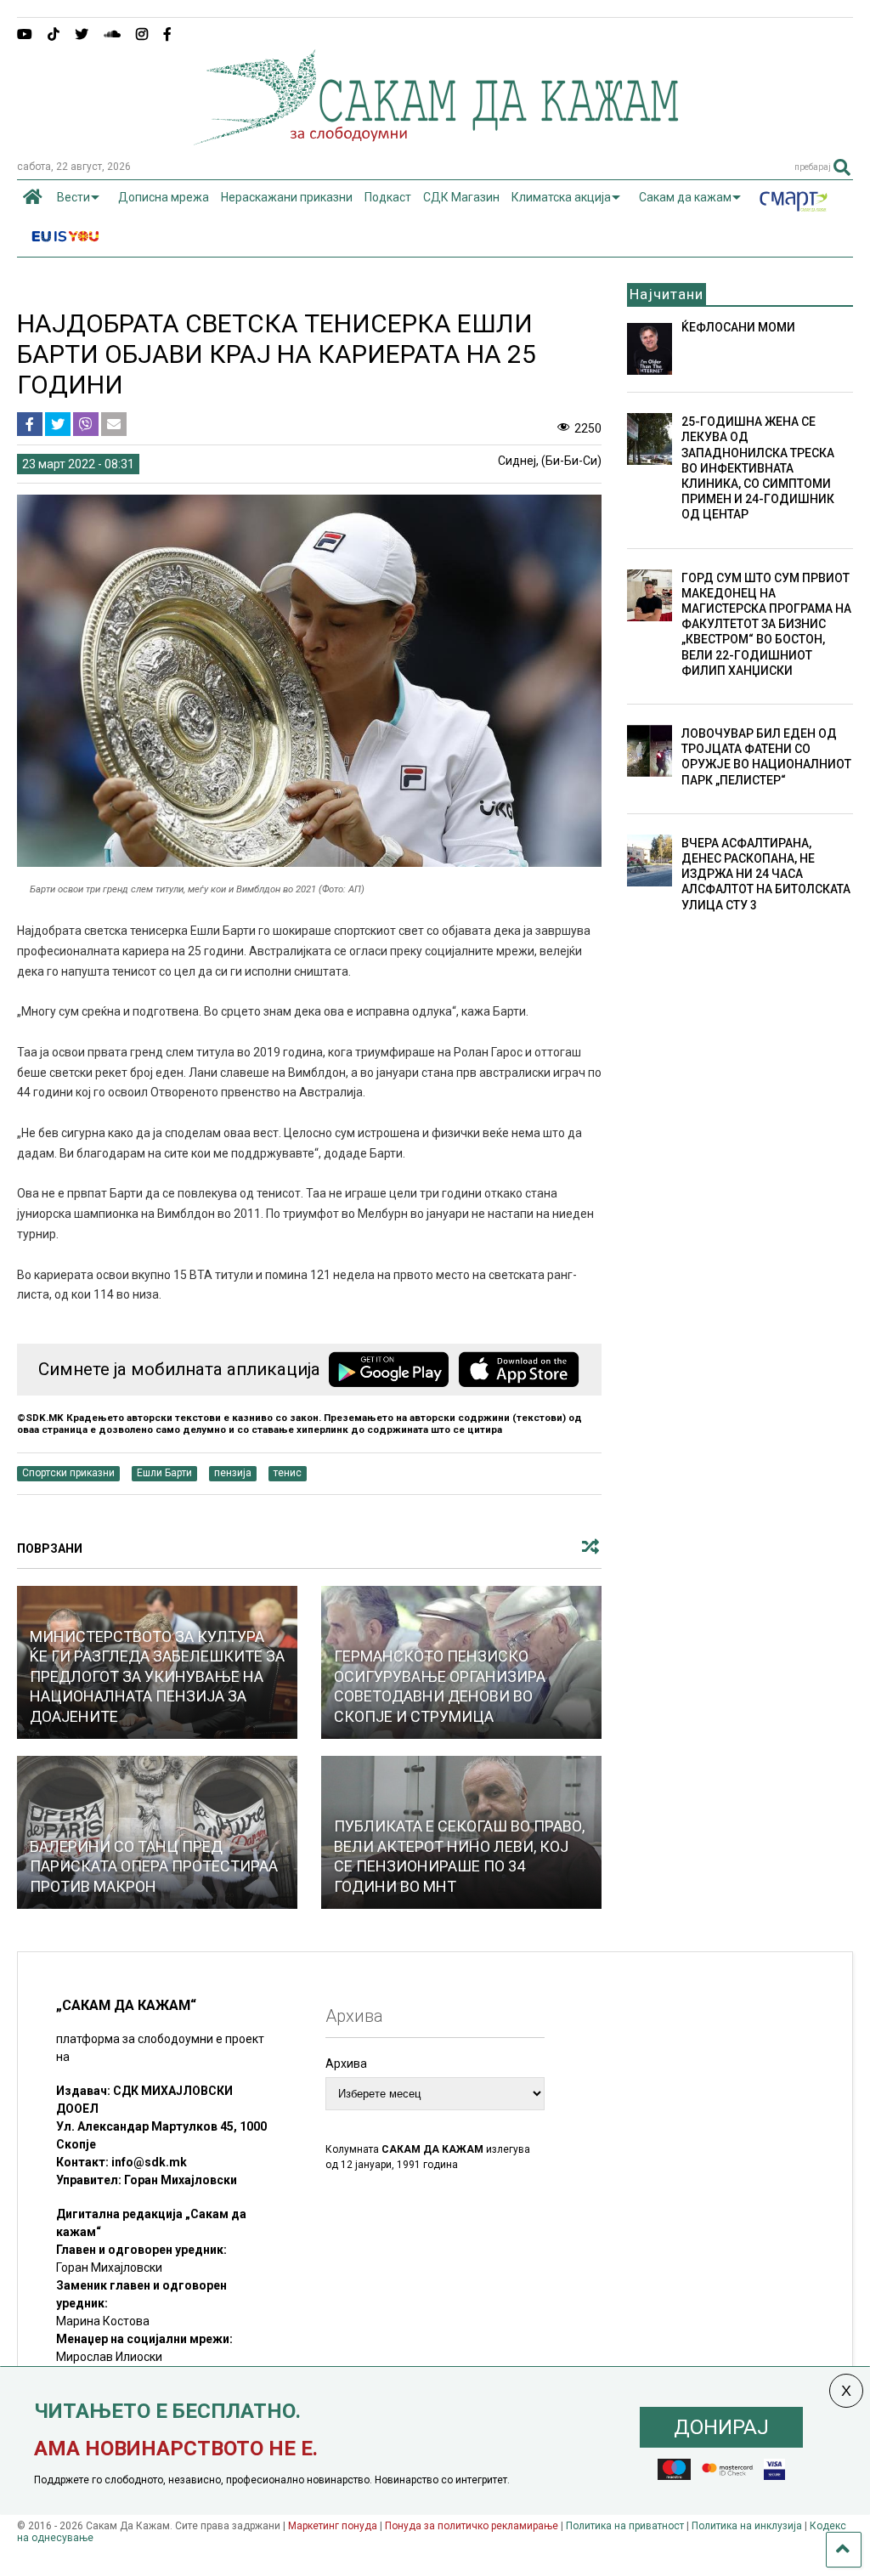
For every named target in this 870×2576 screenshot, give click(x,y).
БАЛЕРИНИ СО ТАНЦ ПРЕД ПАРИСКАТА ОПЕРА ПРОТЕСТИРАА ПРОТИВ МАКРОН (154, 1866)
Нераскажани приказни (287, 197)
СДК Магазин (461, 197)
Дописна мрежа (164, 197)
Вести (73, 197)
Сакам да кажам (685, 197)
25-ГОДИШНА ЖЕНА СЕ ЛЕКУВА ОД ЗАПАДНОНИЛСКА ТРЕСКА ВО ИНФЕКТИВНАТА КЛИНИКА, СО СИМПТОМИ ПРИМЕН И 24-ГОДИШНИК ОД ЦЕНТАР (758, 468)
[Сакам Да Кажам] (435, 139)
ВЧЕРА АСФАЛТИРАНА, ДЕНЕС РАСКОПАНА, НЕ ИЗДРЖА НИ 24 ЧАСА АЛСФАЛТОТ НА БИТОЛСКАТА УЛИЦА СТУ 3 (766, 874)
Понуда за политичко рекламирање (472, 2526)
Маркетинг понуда (334, 2526)
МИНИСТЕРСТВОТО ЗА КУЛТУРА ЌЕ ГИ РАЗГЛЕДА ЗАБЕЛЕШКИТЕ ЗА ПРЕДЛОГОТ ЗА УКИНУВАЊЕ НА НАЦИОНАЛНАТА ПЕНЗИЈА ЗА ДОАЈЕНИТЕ (157, 1676)
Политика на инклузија (747, 2526)
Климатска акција (561, 197)
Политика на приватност (625, 2526)
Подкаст (388, 197)
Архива (346, 2064)
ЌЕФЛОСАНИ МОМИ (738, 327)
